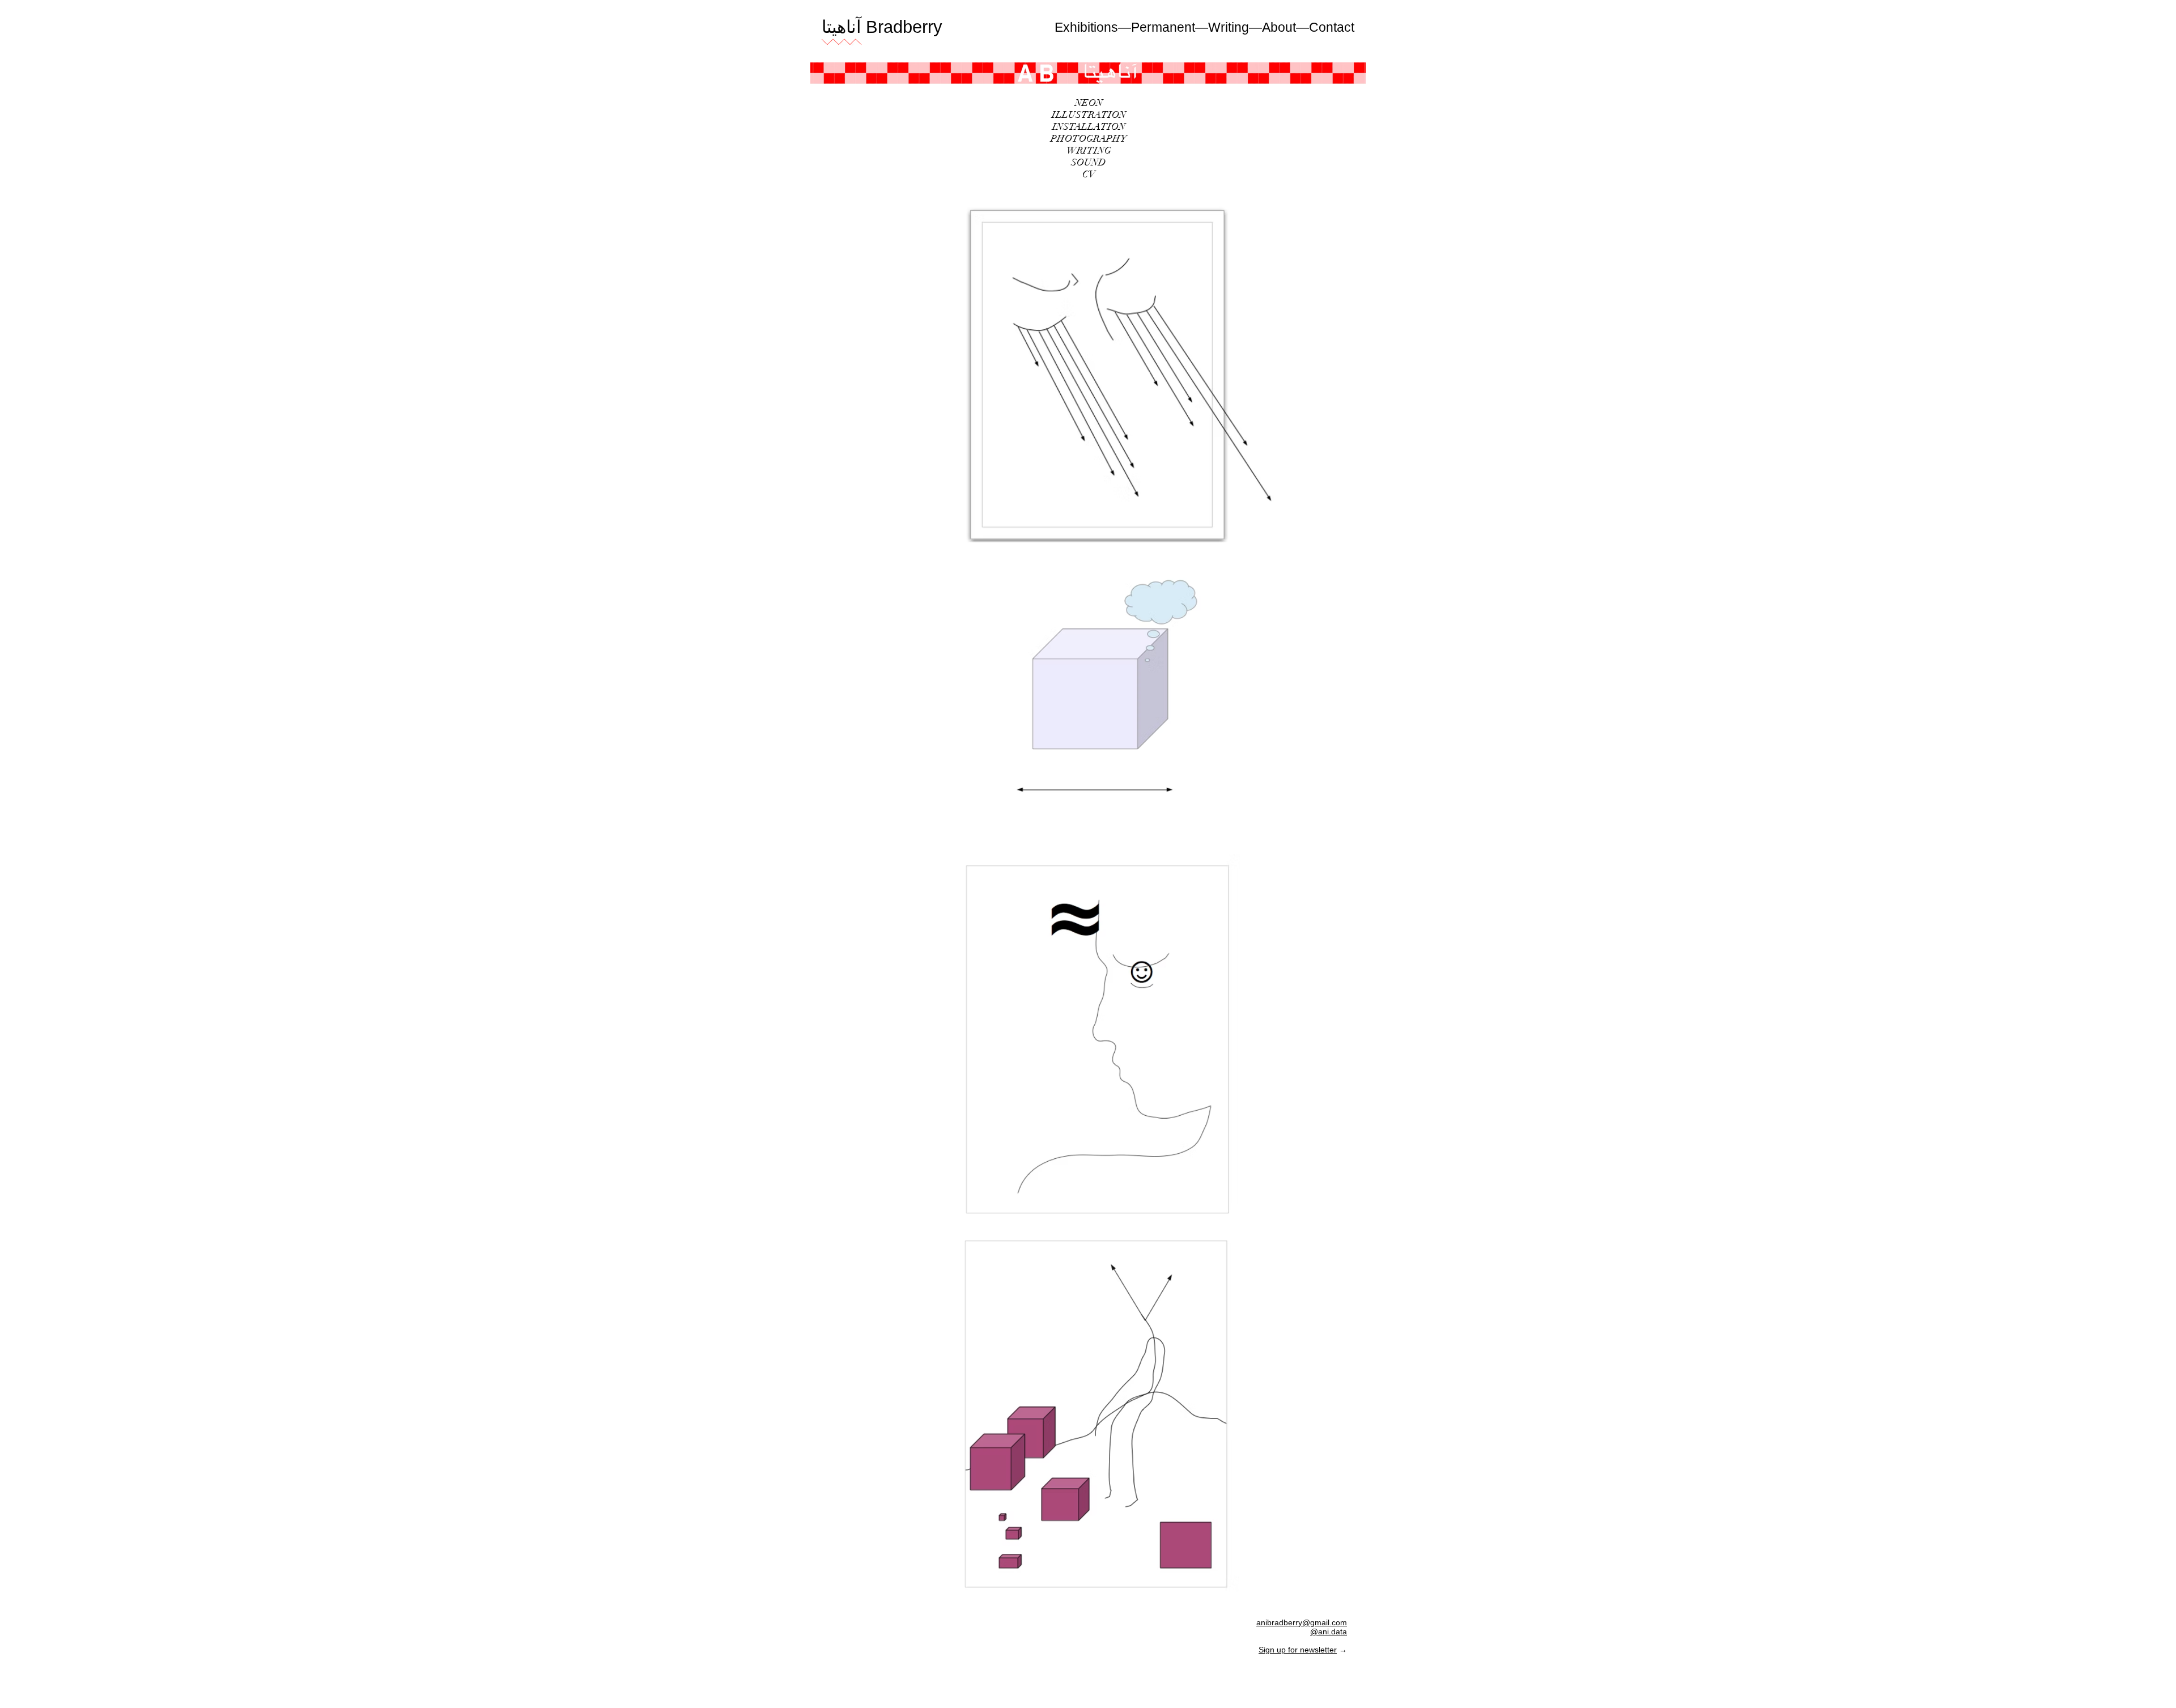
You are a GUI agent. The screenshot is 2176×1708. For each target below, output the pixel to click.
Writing (1229, 27)
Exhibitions (1086, 27)
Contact (1332, 27)
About (1279, 27)
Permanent (1163, 27)
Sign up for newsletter (1298, 1650)
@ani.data (1329, 1631)
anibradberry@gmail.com (1302, 1622)
